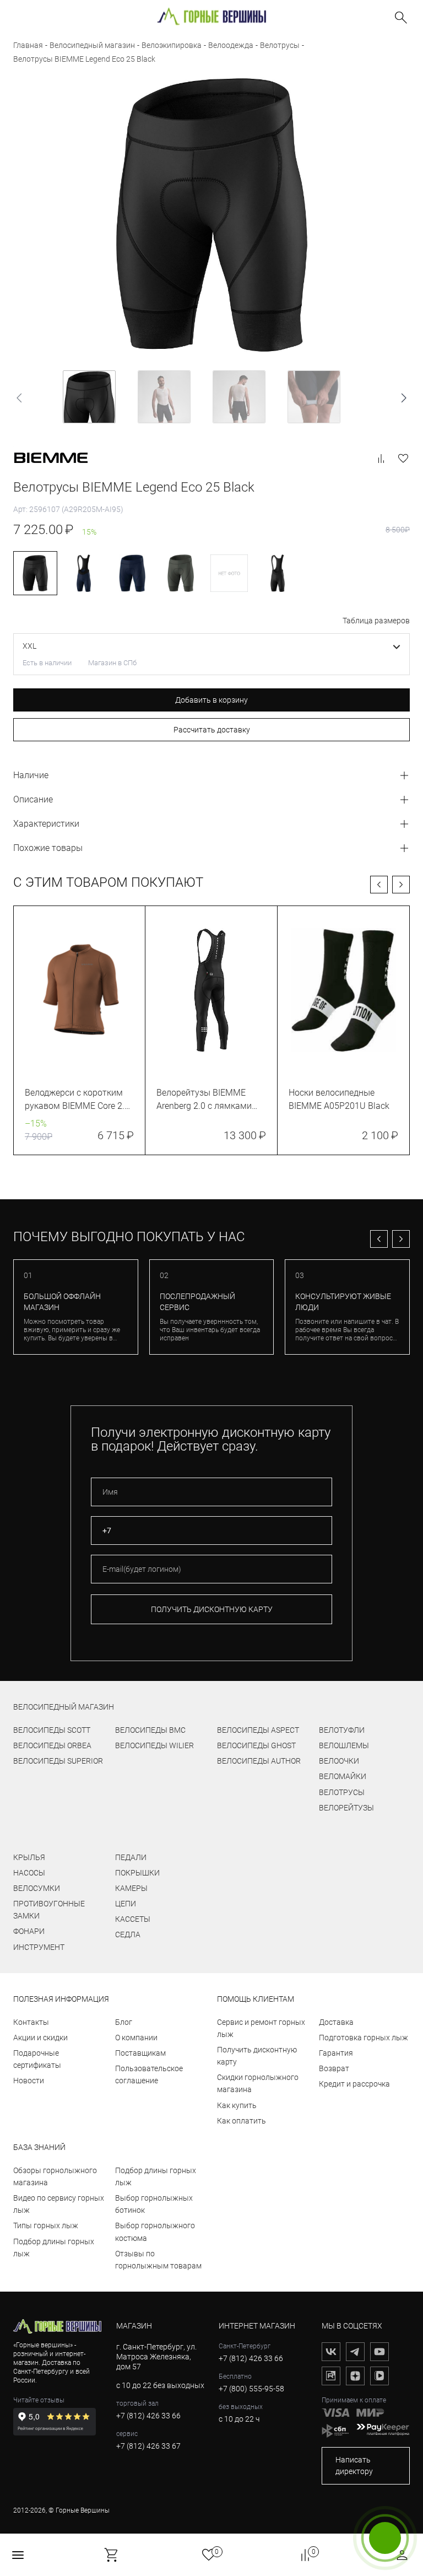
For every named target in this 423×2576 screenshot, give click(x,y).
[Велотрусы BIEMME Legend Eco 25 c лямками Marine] (84, 573)
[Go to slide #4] (314, 397)
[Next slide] (403, 398)
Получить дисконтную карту (257, 2056)
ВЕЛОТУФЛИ (342, 1730)
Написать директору (354, 2465)
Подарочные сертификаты (37, 2059)
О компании (136, 2038)
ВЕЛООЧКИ (339, 1761)
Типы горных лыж (46, 2225)
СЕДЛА (128, 1934)
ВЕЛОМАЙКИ (343, 1776)
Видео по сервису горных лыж (59, 2204)
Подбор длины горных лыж (54, 2248)
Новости (29, 2081)
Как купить (237, 2105)
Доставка (336, 2022)
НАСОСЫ (29, 1873)
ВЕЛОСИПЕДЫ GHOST (256, 1745)
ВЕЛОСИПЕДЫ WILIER (154, 1745)
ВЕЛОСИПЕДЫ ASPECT (258, 1730)
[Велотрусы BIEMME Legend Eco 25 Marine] (132, 573)
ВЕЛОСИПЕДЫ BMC (150, 1730)
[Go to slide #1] (89, 397)
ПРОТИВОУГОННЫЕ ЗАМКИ (49, 1910)
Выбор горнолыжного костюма (155, 2232)
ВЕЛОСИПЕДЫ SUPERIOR (58, 1761)
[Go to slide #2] (164, 397)
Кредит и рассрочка (354, 2084)
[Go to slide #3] (239, 397)
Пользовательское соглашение (149, 2074)
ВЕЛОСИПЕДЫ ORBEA (52, 1745)
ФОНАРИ (29, 1931)
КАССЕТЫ (133, 1919)
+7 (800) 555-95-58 (251, 2389)
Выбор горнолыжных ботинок (154, 2204)
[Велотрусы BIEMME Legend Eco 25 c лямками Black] (278, 573)
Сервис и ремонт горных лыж (261, 2028)
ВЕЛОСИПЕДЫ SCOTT (52, 1730)
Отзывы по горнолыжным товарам (158, 2260)
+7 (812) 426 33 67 (148, 2446)
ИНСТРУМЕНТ (39, 1947)
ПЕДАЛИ (131, 1857)
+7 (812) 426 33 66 (148, 2416)
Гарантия (336, 2053)
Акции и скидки (40, 2038)
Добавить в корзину (211, 700)
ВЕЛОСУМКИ (37, 1888)
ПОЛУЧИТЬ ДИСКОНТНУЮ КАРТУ (212, 1609)
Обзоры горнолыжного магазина (55, 2176)
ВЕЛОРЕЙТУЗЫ (346, 1808)
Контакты (31, 2022)
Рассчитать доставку (212, 730)
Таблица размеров (376, 621)
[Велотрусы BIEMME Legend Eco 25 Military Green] (181, 573)
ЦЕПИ (126, 1904)
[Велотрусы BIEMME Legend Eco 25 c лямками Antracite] (229, 573)
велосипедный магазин (64, 1707)
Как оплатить (242, 2121)
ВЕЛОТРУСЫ (342, 1792)
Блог (124, 2022)
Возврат (334, 2068)
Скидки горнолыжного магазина (258, 2083)
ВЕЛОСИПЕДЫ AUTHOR (259, 1761)
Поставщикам (140, 2053)
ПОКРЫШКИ (137, 1873)
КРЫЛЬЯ (29, 1857)
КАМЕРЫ (131, 1888)
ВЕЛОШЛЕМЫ (344, 1745)
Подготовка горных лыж (364, 2038)
